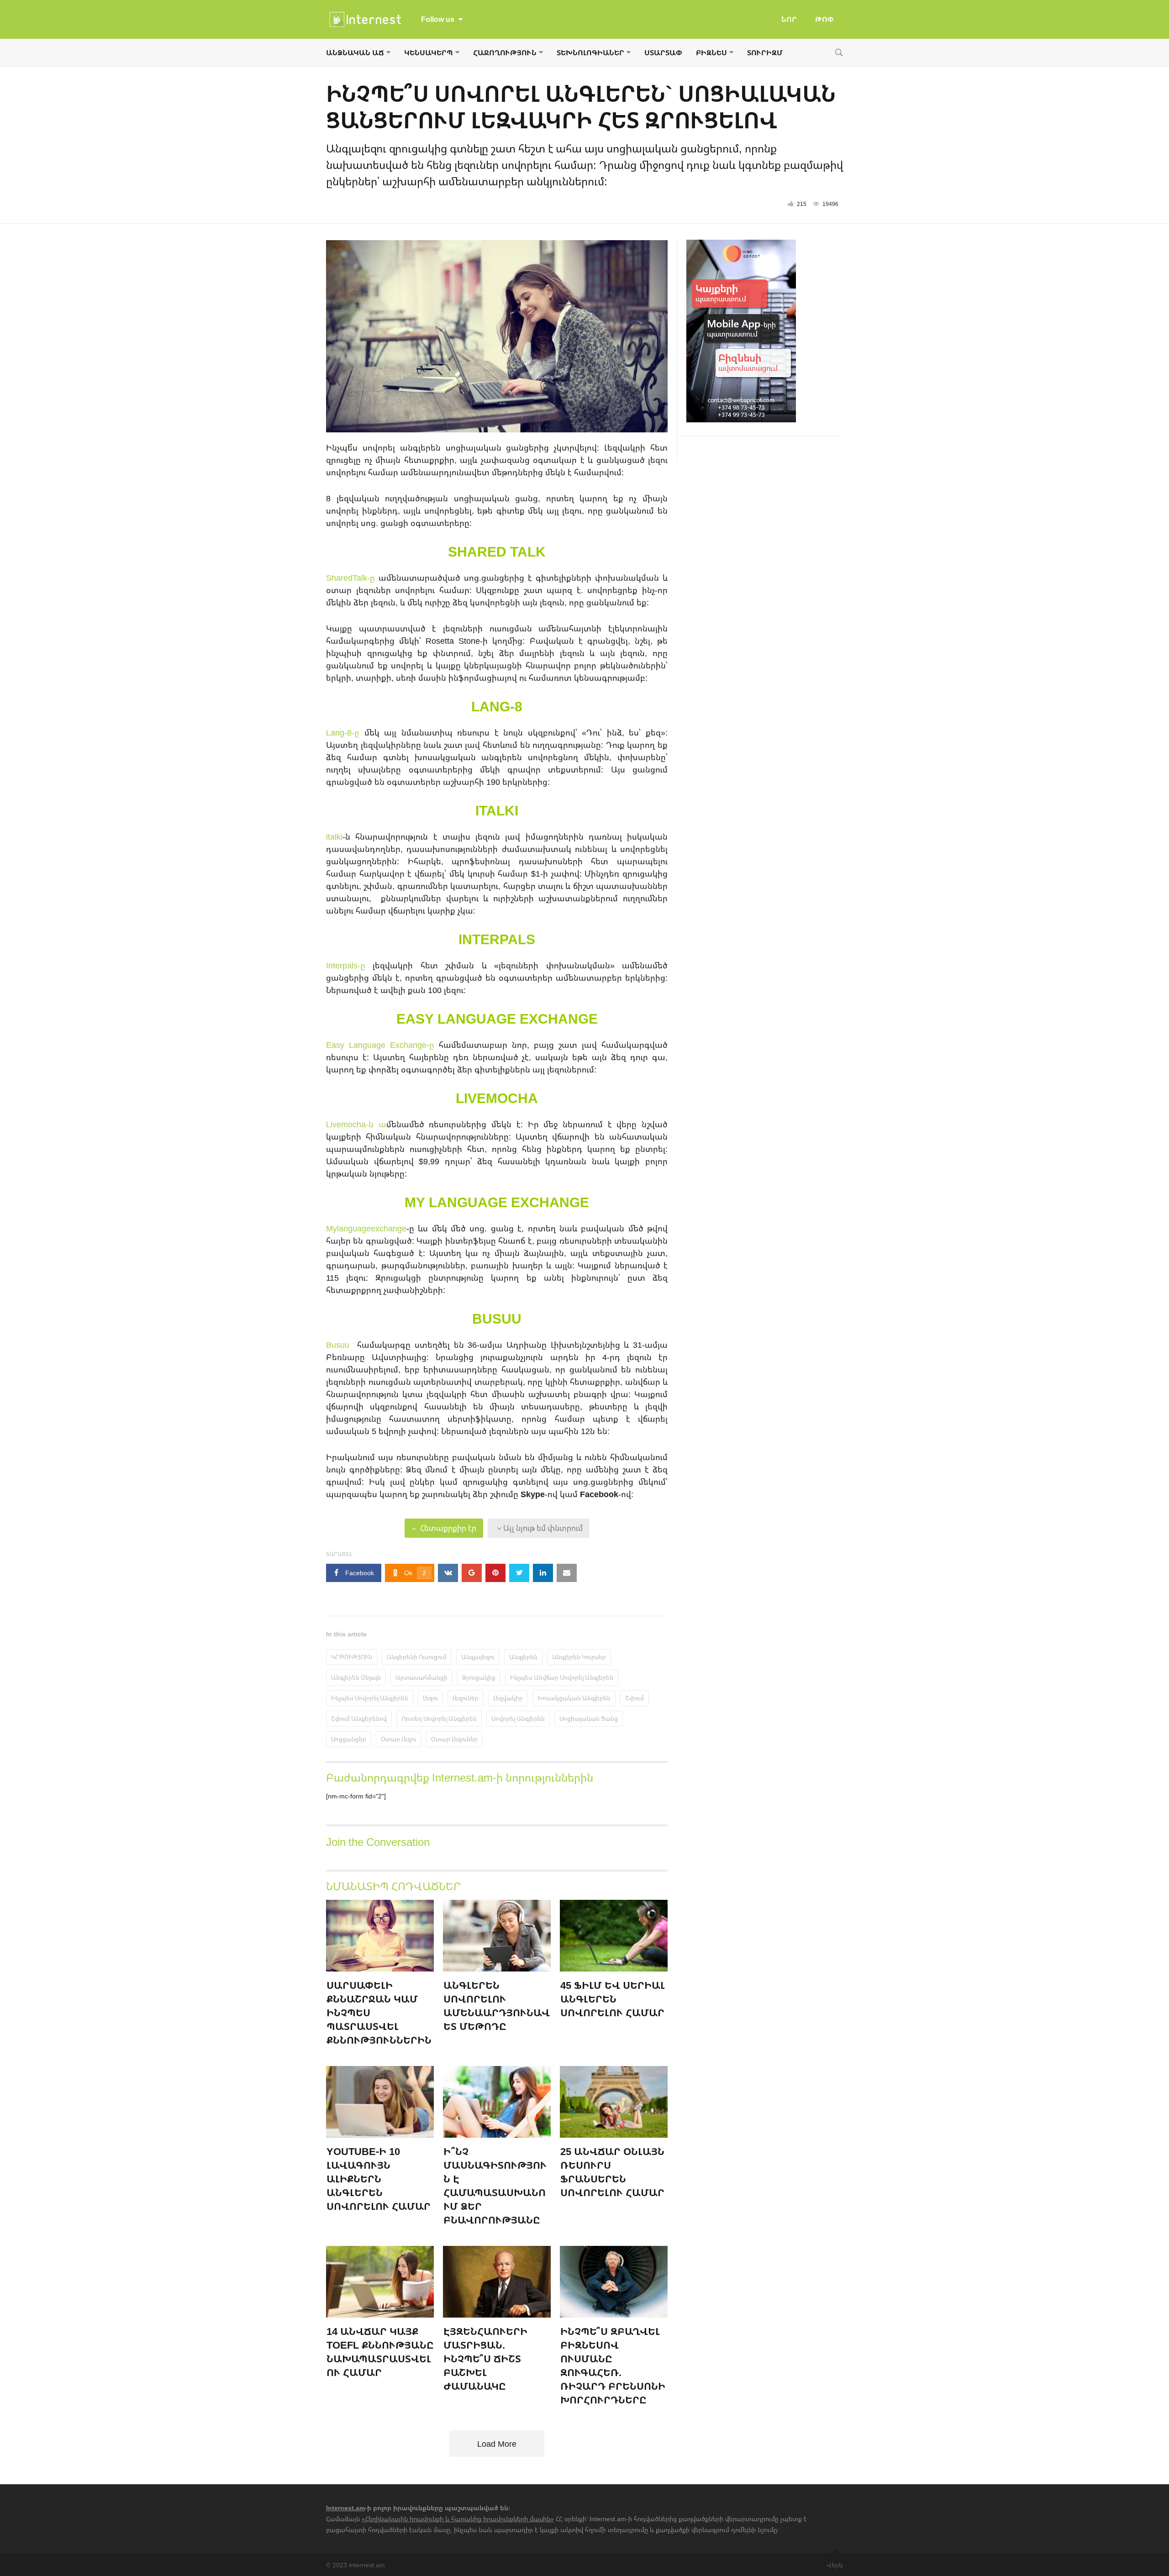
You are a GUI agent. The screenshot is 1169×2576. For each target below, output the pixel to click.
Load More (497, 2444)
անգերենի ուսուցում (417, 1657)
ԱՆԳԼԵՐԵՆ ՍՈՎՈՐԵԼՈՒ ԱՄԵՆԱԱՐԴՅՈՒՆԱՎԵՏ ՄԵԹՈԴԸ (497, 2006)
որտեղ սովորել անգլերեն (439, 1719)
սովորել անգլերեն (518, 1719)
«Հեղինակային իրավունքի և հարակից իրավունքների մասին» (458, 2519)
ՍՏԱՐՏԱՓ (663, 53)
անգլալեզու (478, 1657)
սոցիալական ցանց (589, 1719)
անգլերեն (523, 1657)
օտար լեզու (399, 1739)
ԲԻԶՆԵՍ (711, 53)
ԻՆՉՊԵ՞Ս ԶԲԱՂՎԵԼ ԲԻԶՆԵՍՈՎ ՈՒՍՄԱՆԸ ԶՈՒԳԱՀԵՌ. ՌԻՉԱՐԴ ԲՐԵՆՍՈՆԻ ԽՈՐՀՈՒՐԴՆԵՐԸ (613, 2365)
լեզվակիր (508, 1698)
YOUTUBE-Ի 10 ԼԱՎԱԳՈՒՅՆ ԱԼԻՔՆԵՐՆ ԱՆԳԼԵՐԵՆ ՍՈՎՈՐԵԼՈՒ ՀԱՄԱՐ (379, 2179)
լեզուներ (466, 1698)
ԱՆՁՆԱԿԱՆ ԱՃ (355, 53)
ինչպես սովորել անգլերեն (370, 1698)
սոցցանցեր (349, 1739)
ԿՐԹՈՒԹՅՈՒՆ (352, 1657)
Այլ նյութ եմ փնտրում (542, 1528)
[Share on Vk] (448, 1573)
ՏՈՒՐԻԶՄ (765, 53)
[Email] (567, 1573)
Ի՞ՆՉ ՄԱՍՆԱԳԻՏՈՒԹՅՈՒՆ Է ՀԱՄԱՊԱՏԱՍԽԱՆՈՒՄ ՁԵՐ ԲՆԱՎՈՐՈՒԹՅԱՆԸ (495, 2185)
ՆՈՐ (789, 19)
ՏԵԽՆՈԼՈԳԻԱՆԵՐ (590, 53)
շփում (635, 1698)
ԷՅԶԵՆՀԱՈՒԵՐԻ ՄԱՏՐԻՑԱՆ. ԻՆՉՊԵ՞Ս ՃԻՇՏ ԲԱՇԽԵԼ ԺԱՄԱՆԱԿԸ (485, 2358)
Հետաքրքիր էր (447, 1528)
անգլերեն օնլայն (356, 1677)
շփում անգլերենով (359, 1719)
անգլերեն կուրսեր (579, 1657)
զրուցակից (479, 1677)
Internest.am (345, 2508)
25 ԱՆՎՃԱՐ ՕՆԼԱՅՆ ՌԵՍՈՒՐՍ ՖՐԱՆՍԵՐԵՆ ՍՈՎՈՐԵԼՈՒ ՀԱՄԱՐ (612, 2172)
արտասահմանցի (421, 1677)
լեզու (430, 1698)
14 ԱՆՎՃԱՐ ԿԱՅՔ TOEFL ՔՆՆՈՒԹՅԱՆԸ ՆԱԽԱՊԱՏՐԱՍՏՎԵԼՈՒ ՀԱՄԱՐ (380, 2352)
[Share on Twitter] (519, 1573)
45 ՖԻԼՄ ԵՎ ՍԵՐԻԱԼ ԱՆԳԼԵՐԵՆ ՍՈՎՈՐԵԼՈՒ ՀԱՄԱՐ (613, 1999)
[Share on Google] (472, 1573)
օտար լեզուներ (454, 1739)
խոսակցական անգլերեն (574, 1698)
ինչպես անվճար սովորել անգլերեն (562, 1677)
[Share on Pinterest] (495, 1573)
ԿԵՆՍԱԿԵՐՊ (429, 53)
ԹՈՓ (824, 19)
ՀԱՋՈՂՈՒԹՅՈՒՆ (505, 53)
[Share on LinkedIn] (543, 1573)
